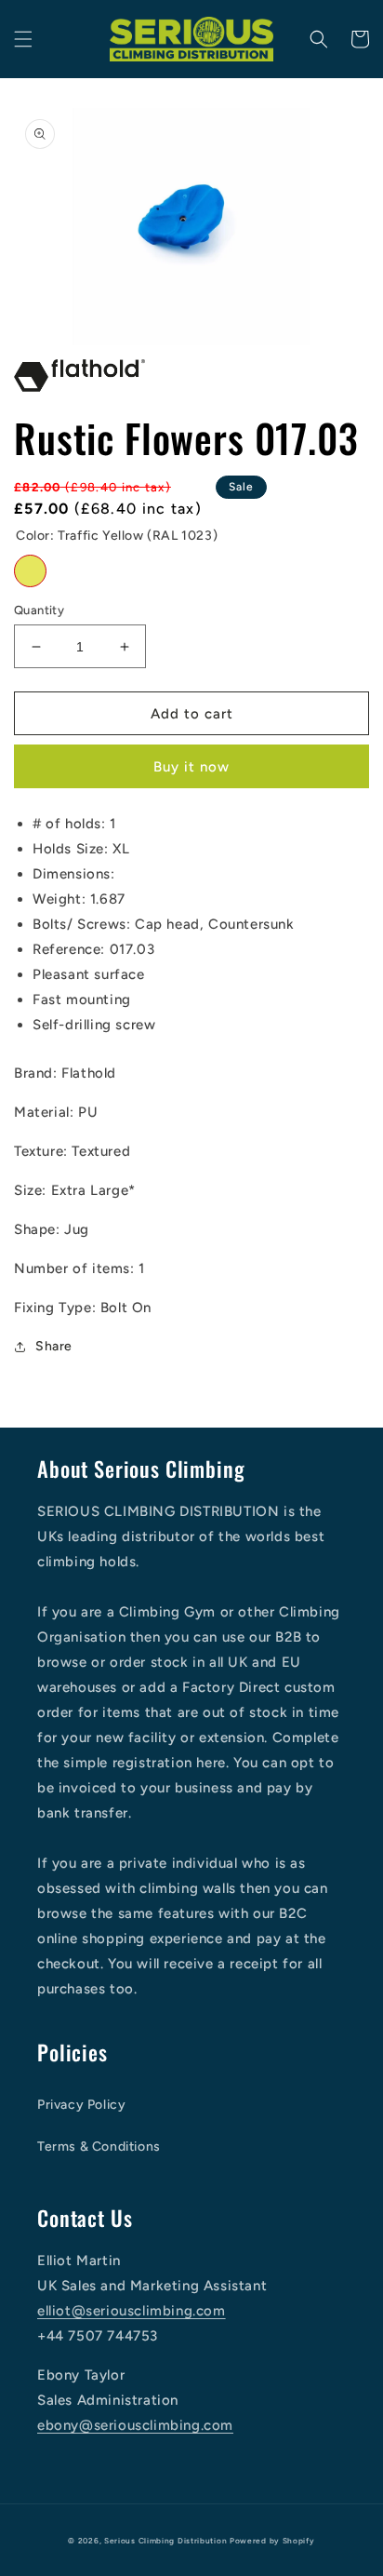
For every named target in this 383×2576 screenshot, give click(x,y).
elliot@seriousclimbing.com (132, 2311)
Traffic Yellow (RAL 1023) (30, 571)
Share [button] (54, 1346)
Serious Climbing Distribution (165, 2541)
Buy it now (191, 767)
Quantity (39, 610)
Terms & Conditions (99, 2147)
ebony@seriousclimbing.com (135, 2425)
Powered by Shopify (272, 2541)
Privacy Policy (81, 2105)
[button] (23, 39)
